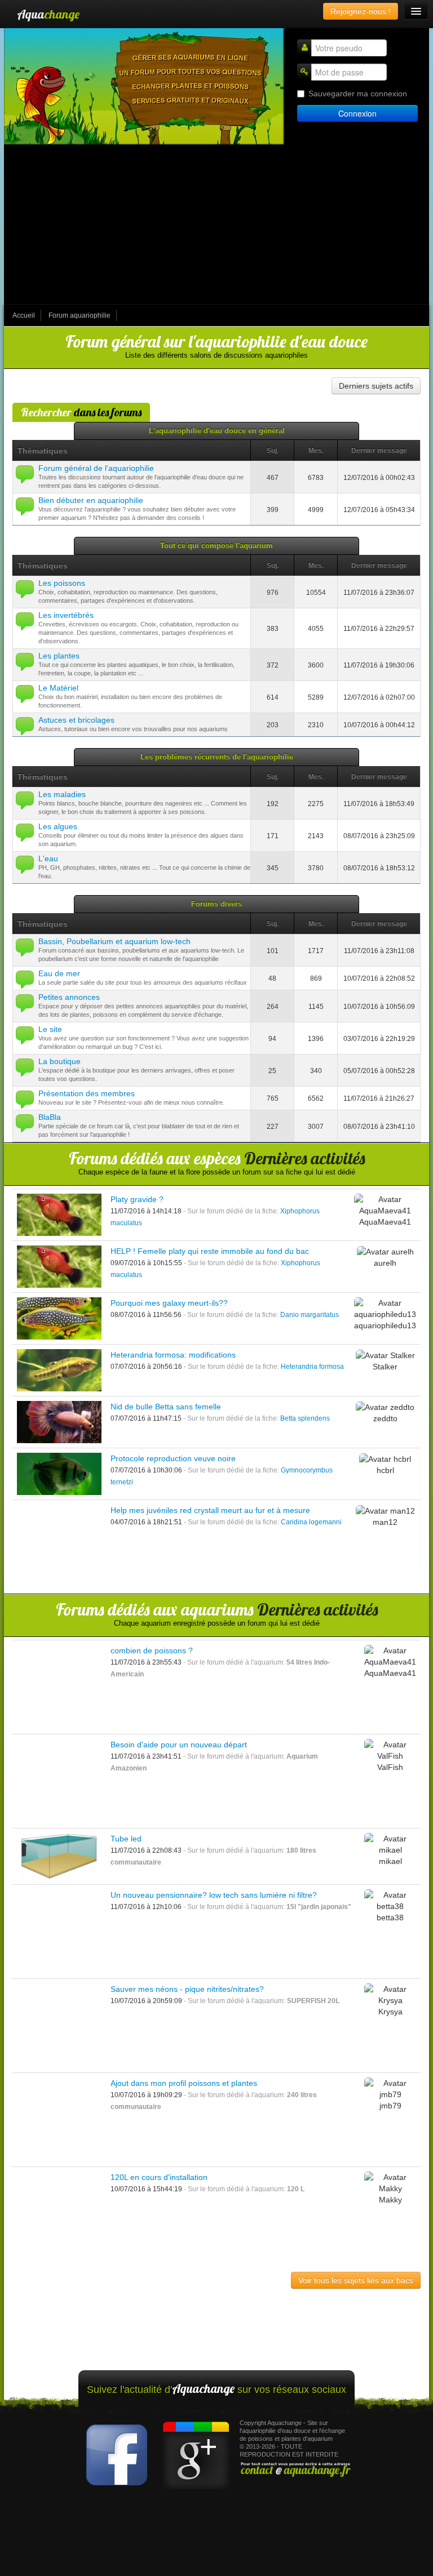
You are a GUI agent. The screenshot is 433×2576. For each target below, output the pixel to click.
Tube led (126, 1839)
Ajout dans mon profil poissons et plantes (184, 2083)
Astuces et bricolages (76, 720)
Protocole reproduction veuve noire (173, 1458)
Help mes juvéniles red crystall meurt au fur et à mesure (210, 1510)
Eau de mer (59, 973)
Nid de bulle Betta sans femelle (166, 1407)
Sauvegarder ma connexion (358, 94)
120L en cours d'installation (159, 2177)
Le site (50, 1029)
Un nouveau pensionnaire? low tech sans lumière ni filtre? (214, 1895)
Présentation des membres (87, 1093)
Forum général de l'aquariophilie (96, 468)
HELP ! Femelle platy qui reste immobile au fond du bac (210, 1251)
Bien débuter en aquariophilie (91, 500)
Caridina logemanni (311, 1522)
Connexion (357, 113)
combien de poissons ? (152, 1650)
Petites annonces (69, 997)
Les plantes (59, 656)
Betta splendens (305, 1418)
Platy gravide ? (137, 1199)
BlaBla (50, 1117)
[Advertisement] (216, 225)
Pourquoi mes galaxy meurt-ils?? (169, 1303)
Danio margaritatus (310, 1315)
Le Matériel (58, 688)
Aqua (48, 14)
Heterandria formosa (312, 1367)
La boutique (59, 1061)
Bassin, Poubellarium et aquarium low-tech (114, 941)
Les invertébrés (66, 615)
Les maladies (62, 794)
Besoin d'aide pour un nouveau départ (179, 1745)
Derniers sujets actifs (376, 386)
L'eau (48, 858)
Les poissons (62, 583)
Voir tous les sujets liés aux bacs (356, 2280)
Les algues (58, 826)
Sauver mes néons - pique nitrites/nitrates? (187, 1989)
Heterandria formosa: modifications (173, 1355)
